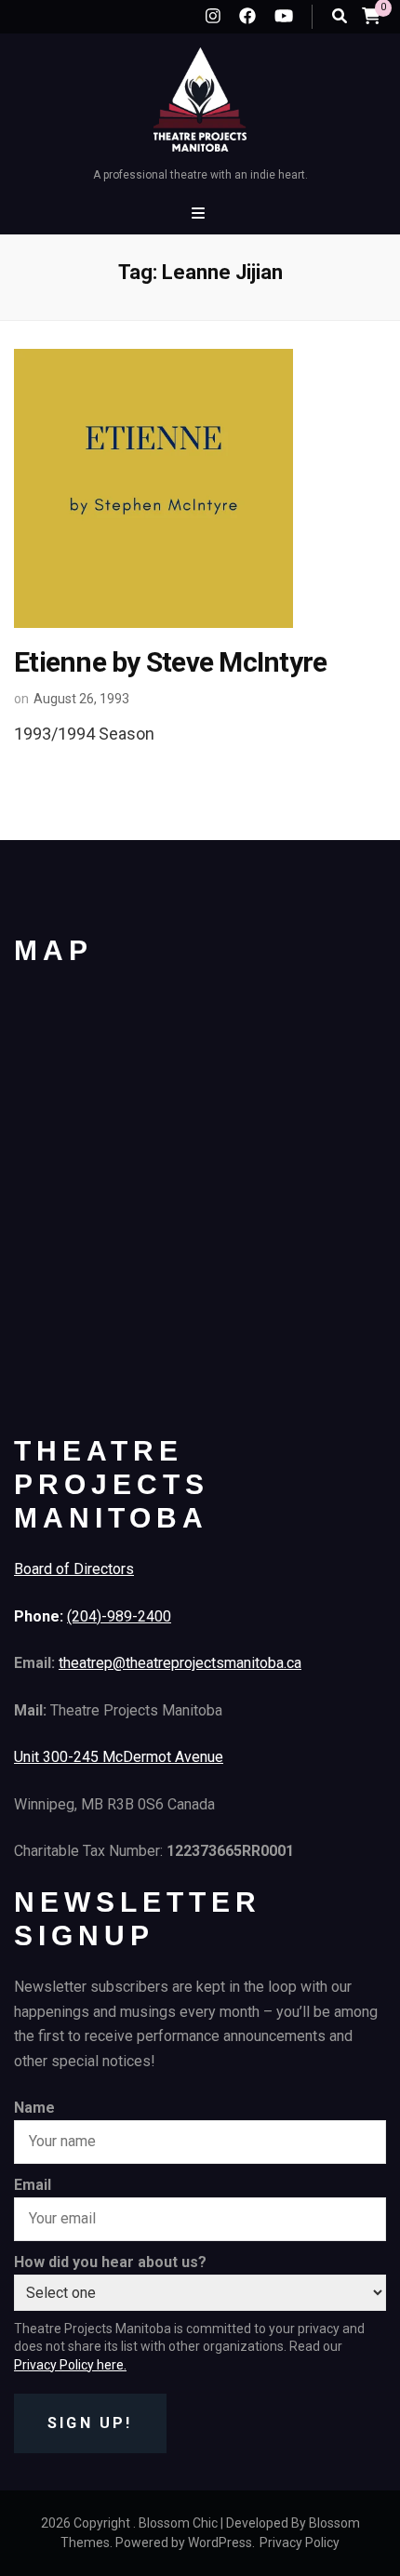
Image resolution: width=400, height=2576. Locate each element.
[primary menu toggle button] (200, 214)
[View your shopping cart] (371, 15)
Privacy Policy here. (70, 2365)
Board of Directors (74, 1569)
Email (33, 2185)
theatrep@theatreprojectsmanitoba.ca (180, 1663)
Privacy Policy (300, 2543)
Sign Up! (90, 2423)
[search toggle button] (340, 16)
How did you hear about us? (110, 2262)
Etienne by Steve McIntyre (170, 662)
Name (34, 2108)
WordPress (220, 2543)
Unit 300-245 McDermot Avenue (119, 1757)
